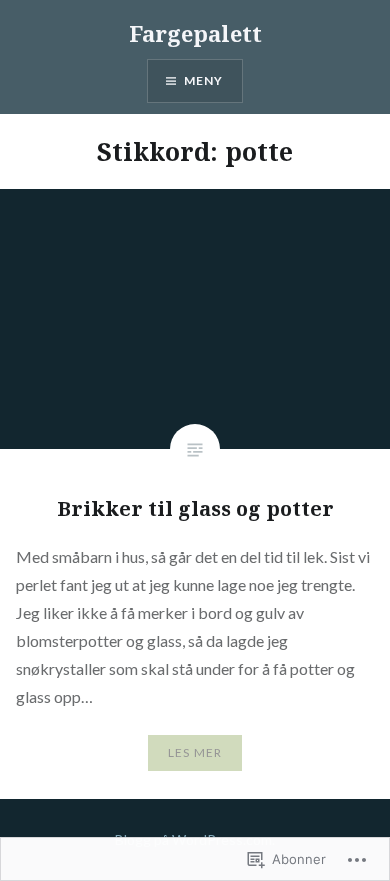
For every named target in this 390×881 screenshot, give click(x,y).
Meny (204, 80)
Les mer (195, 752)
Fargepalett (195, 33)
